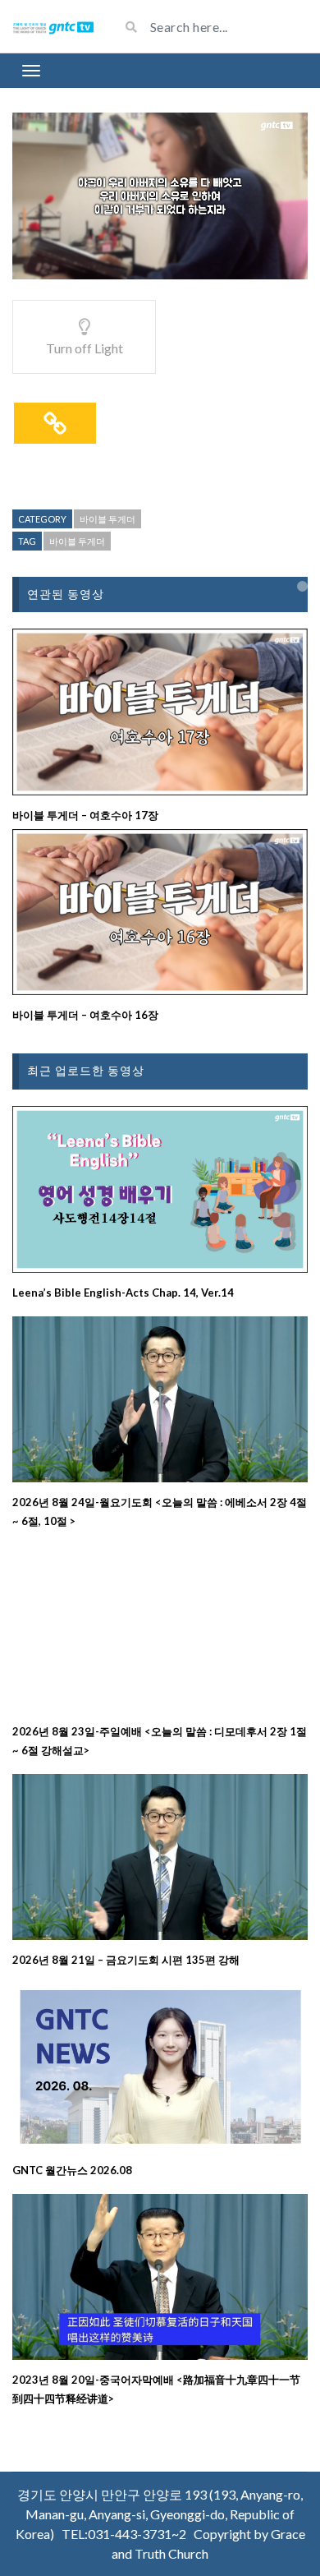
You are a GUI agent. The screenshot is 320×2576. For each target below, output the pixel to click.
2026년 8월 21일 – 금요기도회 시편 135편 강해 (126, 1960)
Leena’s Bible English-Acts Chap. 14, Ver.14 (123, 1293)
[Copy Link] (55, 423)
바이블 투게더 (107, 519)
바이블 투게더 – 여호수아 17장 (85, 815)
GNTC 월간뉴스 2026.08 (72, 2170)
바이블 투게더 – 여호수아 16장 (85, 1015)
